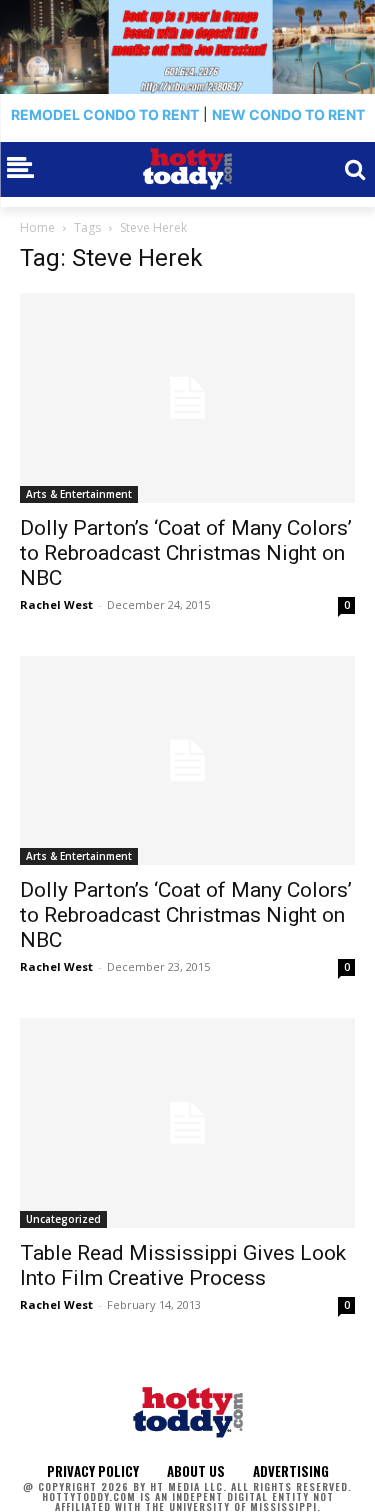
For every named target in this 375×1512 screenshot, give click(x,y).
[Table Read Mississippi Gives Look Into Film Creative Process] (187, 1123)
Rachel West (56, 604)
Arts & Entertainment (79, 494)
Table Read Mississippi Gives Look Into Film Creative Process (183, 1265)
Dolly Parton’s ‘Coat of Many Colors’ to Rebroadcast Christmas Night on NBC (186, 553)
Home (37, 227)
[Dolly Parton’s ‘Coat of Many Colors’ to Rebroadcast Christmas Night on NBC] (187, 398)
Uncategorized (63, 1219)
